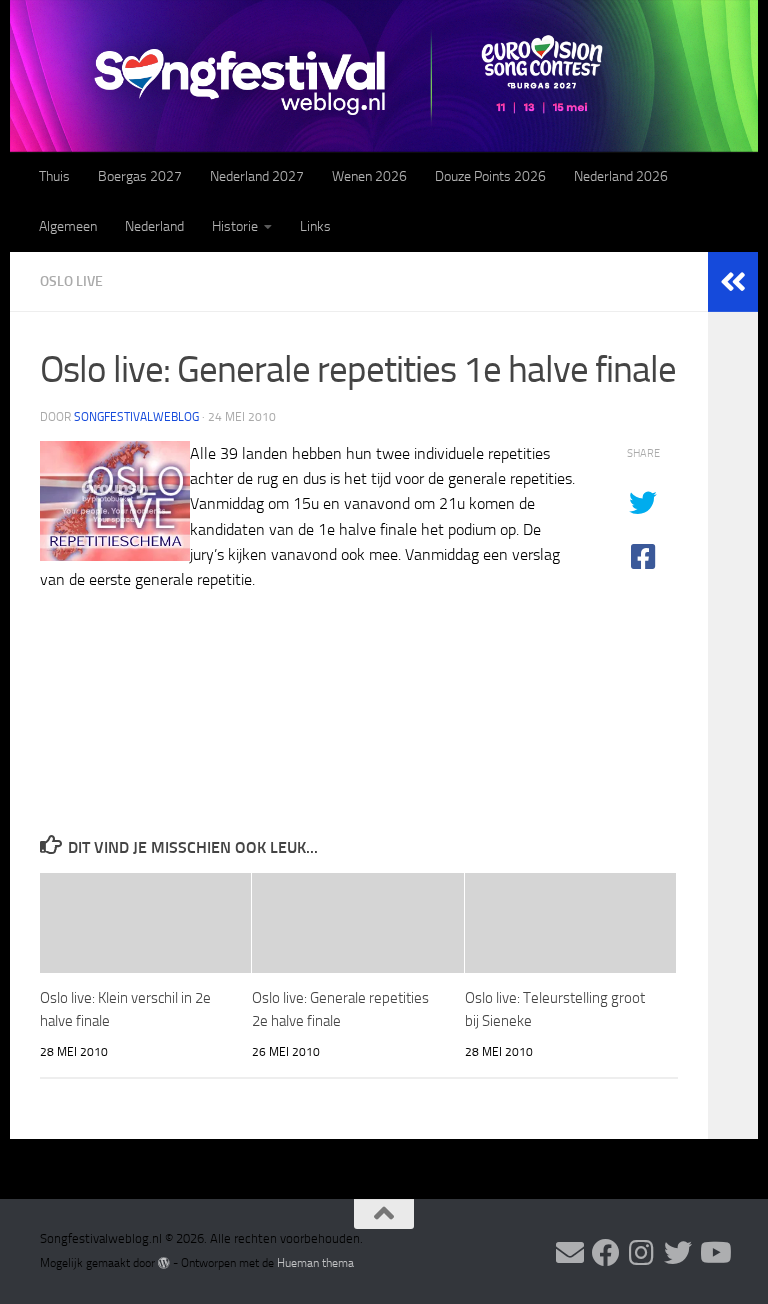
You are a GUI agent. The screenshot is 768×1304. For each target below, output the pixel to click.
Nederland (154, 226)
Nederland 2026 (621, 176)
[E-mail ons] (570, 1253)
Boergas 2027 (140, 176)
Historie (235, 226)
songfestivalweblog (136, 417)
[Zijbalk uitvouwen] (733, 282)
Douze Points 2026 (490, 176)
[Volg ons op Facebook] (606, 1253)
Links (315, 226)
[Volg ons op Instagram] (642, 1253)
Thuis (54, 176)
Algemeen (68, 226)
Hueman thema (315, 1263)
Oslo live (71, 281)
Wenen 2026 (369, 176)
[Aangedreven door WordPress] (164, 1263)
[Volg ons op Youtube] (714, 1253)
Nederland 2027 (257, 176)
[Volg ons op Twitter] (678, 1253)
